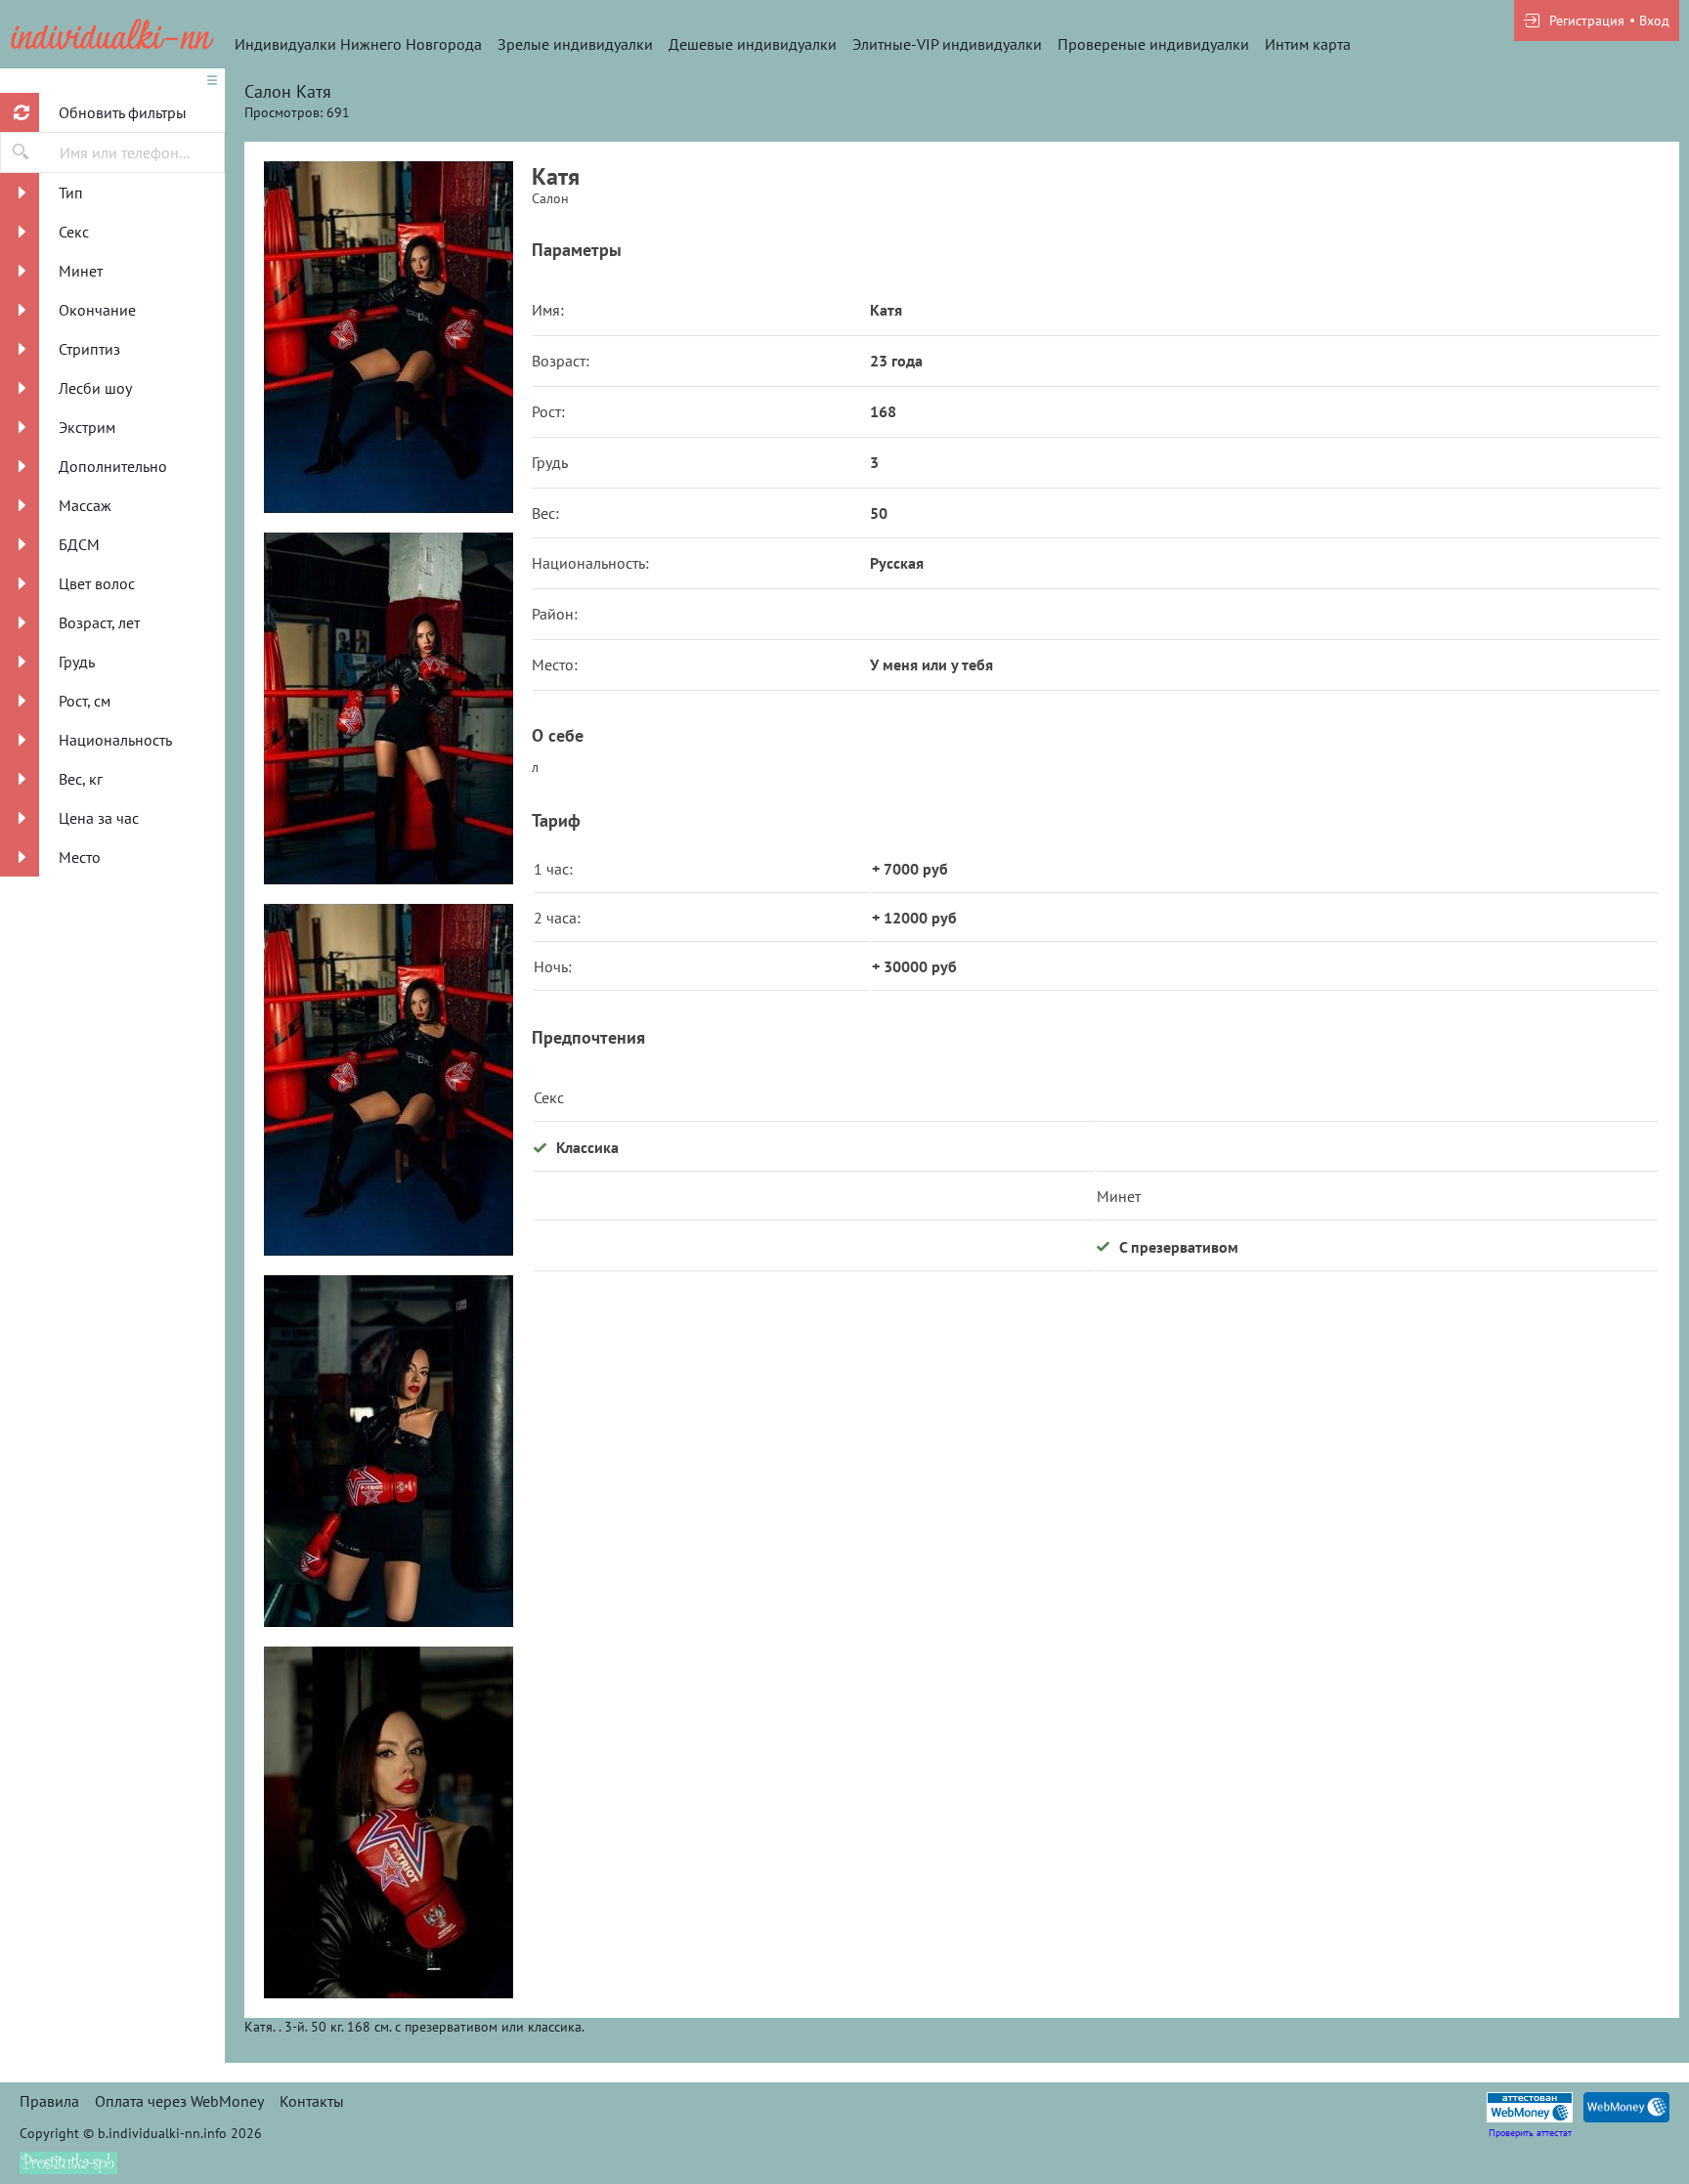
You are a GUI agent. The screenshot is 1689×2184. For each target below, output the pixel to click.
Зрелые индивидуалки (575, 44)
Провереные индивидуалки (1153, 44)
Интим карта (1308, 44)
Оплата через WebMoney (179, 2101)
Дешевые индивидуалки (753, 44)
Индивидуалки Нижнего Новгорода (358, 44)
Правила (49, 2101)
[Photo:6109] (388, 337)
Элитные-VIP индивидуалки (947, 44)
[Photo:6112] (388, 1822)
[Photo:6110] (388, 708)
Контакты (312, 2101)
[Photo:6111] (388, 1451)
